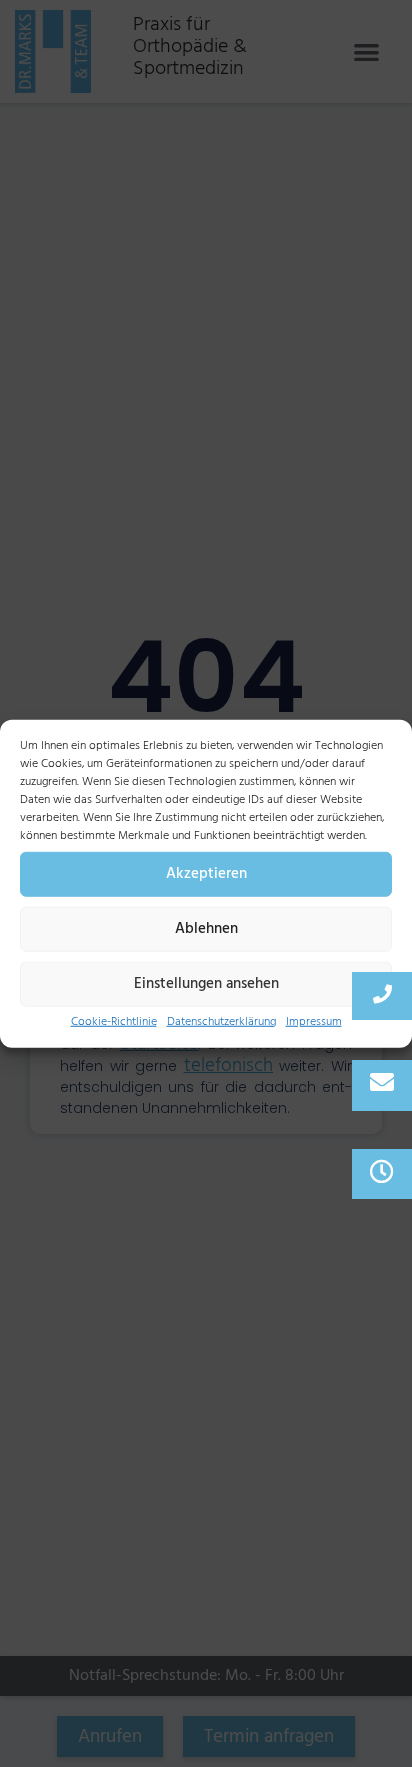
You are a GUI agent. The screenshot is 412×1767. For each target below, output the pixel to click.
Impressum (314, 1020)
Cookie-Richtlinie (114, 1020)
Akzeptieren (206, 873)
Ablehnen (206, 928)
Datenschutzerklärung (221, 1020)
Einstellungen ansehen (206, 983)
